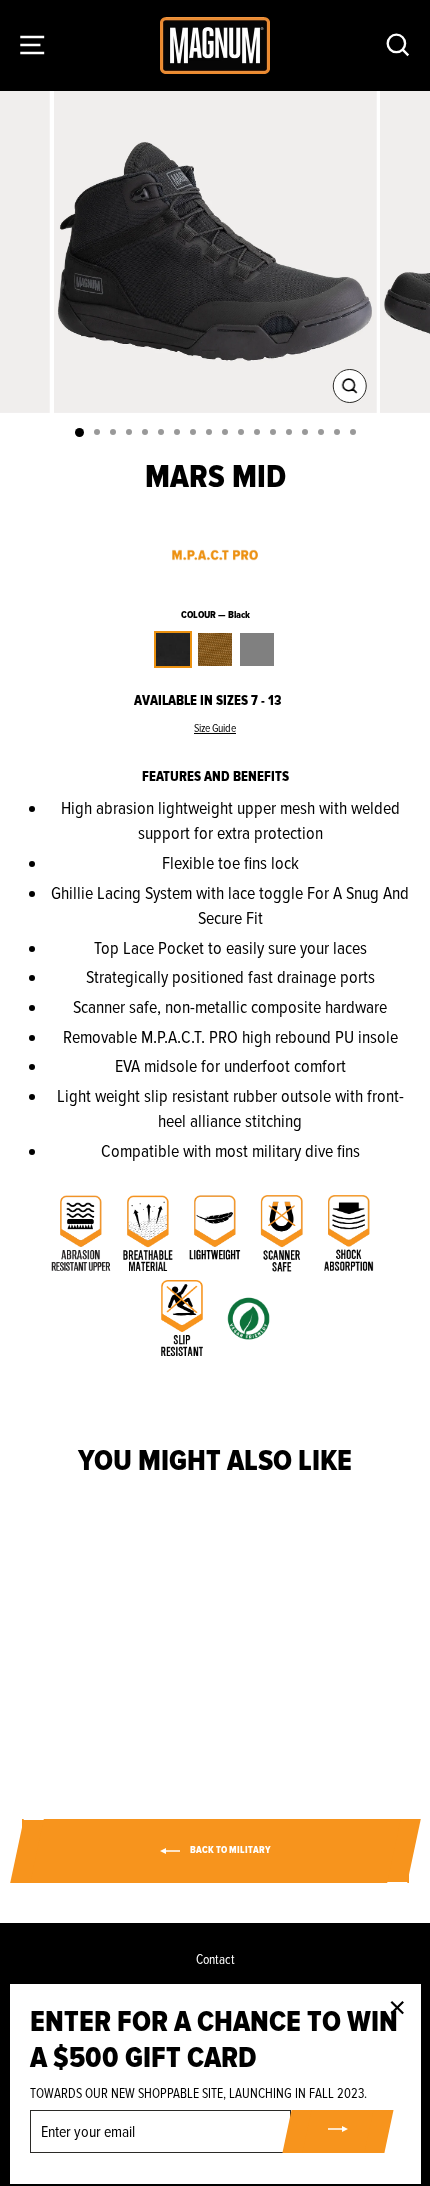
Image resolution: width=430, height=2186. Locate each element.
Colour (215, 615)
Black (173, 649)
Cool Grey (257, 649)
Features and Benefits (215, 776)
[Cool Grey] (115, 1700)
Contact (215, 1959)
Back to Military (229, 1851)
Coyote (215, 649)
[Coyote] (92, 1700)
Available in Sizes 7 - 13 (207, 700)
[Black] (69, 1700)
